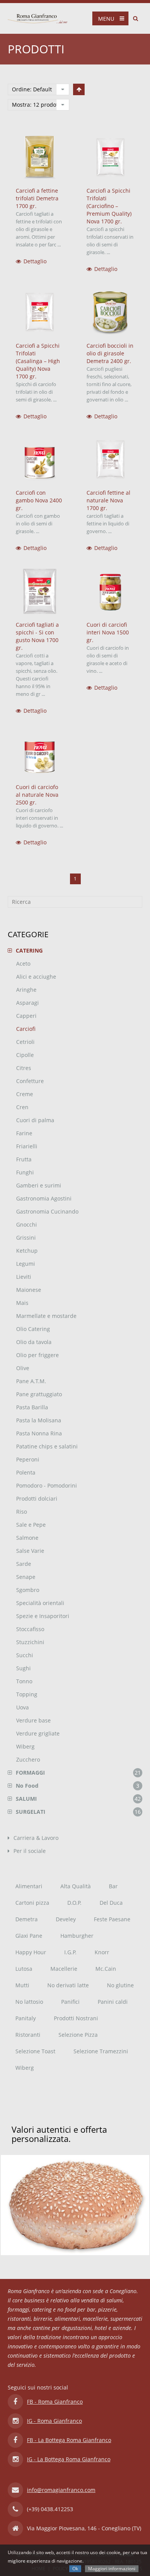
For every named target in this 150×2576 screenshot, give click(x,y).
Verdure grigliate (38, 1733)
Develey (66, 1919)
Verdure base (33, 1720)
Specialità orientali (40, 1603)
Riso (22, 1512)
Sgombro (28, 1590)
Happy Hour (31, 1952)
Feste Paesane (112, 1919)
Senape (26, 1577)
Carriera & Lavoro (36, 1838)
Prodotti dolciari (37, 1499)
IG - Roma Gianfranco (54, 2421)
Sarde (24, 1564)
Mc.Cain (106, 1969)
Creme (25, 1094)
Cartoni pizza (32, 1903)
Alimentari (29, 1886)
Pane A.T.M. (31, 1381)
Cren (22, 1107)
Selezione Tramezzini (101, 2051)
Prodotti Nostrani (76, 2018)
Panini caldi (113, 2002)
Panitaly (26, 2018)
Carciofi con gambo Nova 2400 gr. (39, 500)
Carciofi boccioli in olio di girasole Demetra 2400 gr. (110, 353)
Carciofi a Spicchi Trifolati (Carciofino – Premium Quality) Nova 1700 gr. (109, 206)
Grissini (26, 1238)
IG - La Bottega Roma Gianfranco (69, 2459)
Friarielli (27, 1146)
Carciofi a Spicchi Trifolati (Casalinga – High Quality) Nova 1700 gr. (38, 361)
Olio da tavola (34, 1342)
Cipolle (25, 1055)
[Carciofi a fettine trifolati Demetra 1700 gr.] (40, 158)
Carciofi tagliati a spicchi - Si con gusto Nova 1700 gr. (37, 636)
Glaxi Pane (29, 1936)
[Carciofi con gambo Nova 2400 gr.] (40, 460)
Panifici (70, 2002)
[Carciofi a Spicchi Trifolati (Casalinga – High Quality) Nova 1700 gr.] (40, 312)
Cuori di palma (35, 1120)
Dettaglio (35, 261)
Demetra (27, 1919)
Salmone (27, 1538)
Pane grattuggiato (39, 1394)
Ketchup (27, 1251)
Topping (27, 1694)
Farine (24, 1133)
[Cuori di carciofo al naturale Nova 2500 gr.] (40, 754)
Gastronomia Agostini (44, 1198)
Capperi (26, 1016)
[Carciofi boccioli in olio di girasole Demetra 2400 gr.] (110, 312)
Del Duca (111, 1903)
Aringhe (26, 990)
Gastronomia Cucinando (47, 1211)
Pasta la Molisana (39, 1420)
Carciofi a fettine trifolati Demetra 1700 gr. (37, 198)
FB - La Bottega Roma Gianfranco (69, 2440)
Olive (23, 1368)
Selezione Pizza (78, 2035)
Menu (106, 19)
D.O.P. (74, 1903)
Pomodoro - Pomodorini (47, 1485)
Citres (24, 1068)
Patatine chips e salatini (47, 1446)
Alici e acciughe (36, 977)
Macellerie (64, 1969)
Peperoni (28, 1459)
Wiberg (25, 1746)
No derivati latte (68, 1985)
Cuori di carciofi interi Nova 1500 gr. (108, 632)
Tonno (24, 1681)
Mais (22, 1303)
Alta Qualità (76, 1886)
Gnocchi (27, 1224)
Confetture (30, 1081)
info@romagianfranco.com (61, 2490)
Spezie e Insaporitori (43, 1616)
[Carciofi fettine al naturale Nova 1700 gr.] (110, 460)
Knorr (102, 1952)
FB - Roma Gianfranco (55, 2402)
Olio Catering (33, 1329)
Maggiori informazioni (112, 2569)
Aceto (23, 964)
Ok (75, 2569)
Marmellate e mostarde (46, 1316)
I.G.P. (70, 1952)
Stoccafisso (30, 1629)
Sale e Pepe (31, 1525)
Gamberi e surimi (39, 1185)
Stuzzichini (30, 1642)
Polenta (26, 1472)
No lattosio (29, 2002)
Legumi (26, 1264)
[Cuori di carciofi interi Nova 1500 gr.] (110, 591)
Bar (113, 1886)
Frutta (24, 1159)
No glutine (120, 1985)
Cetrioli (25, 1042)
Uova (22, 1707)
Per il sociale (30, 1851)
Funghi (25, 1172)
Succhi (25, 1655)
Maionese (29, 1290)
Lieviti (24, 1277)
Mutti (22, 1985)
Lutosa (24, 1969)
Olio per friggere (37, 1355)
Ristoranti (28, 2035)
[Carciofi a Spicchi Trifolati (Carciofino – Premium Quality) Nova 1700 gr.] (110, 158)
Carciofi (26, 1029)
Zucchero (28, 1759)
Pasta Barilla (32, 1407)
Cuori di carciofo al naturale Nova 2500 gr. (37, 795)
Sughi (23, 1668)
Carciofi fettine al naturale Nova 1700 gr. (108, 500)
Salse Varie (30, 1551)
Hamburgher (77, 1936)
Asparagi (27, 1003)
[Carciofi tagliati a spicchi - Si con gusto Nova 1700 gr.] (40, 591)
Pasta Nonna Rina (39, 1433)
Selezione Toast (35, 2051)
